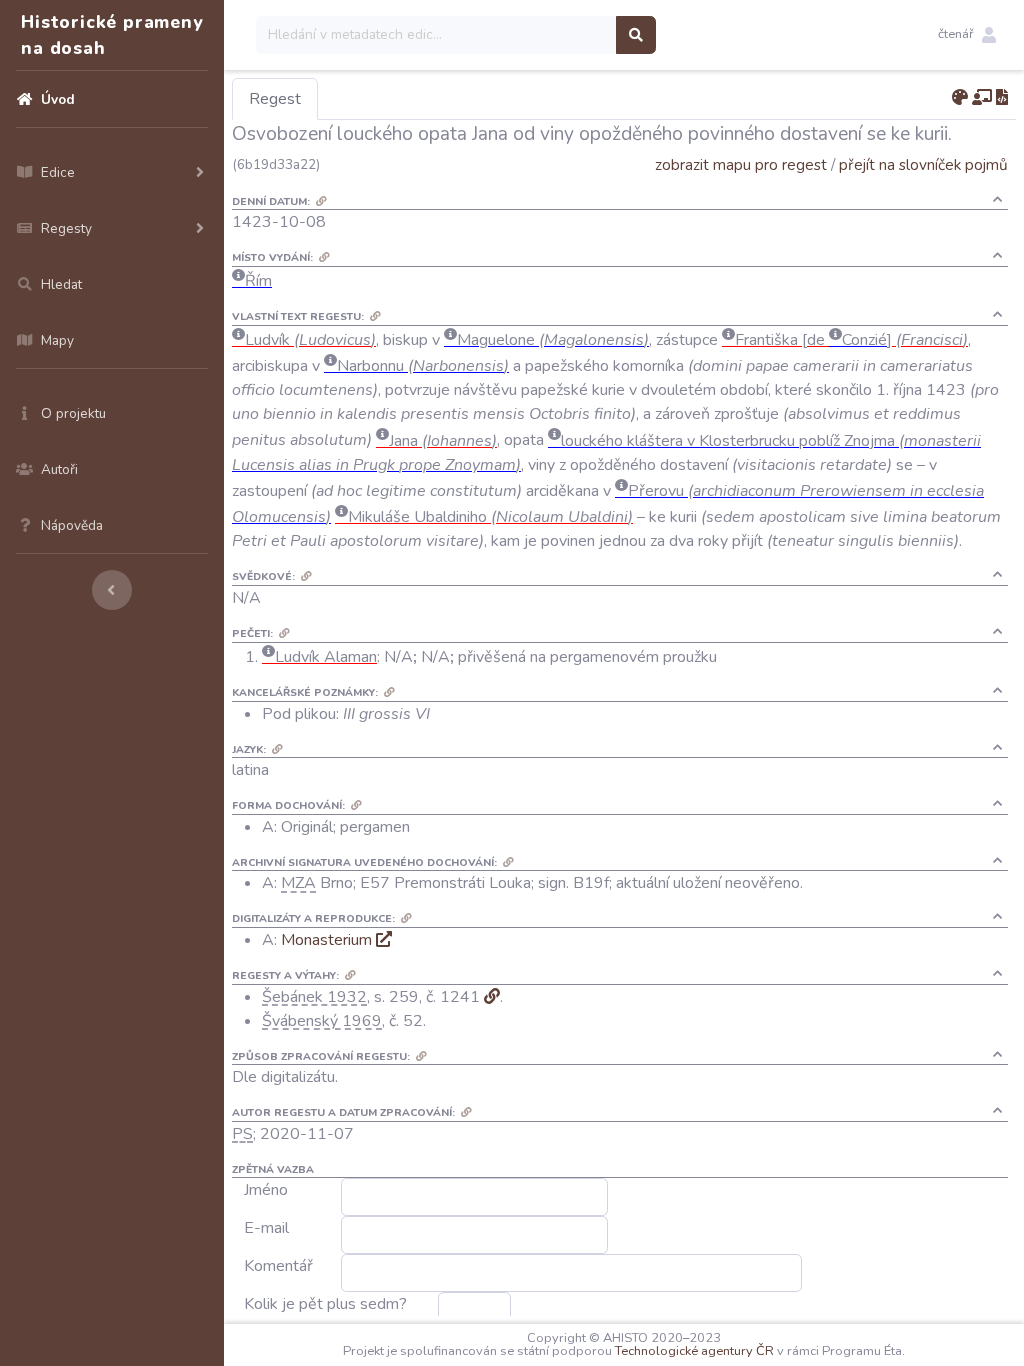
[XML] (1002, 98)
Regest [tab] (275, 99)
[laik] (982, 98)
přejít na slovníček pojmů (923, 164)
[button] (967, 35)
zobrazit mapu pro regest (741, 164)
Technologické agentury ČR (694, 1351)
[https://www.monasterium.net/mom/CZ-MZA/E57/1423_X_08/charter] (384, 940)
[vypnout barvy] (960, 98)
